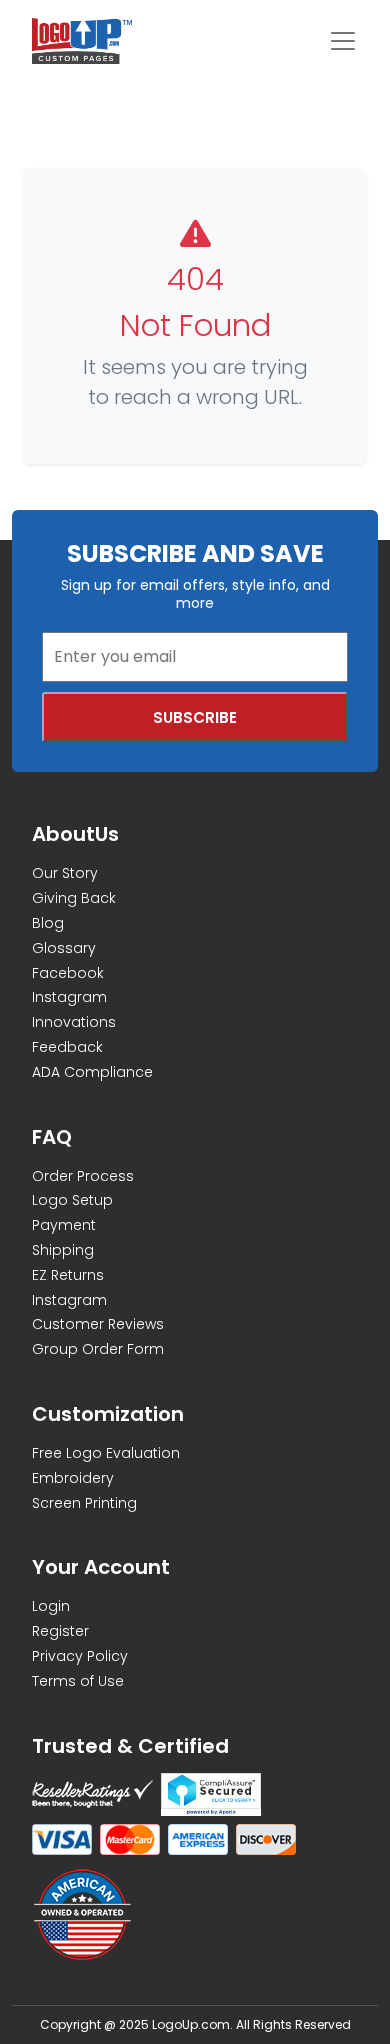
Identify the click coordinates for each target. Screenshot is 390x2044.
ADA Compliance (92, 1072)
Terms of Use (78, 1681)
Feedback (67, 1047)
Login (51, 1606)
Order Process (83, 1176)
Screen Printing (84, 1503)
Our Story (65, 873)
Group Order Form (98, 1349)
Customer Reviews (98, 1324)
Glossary (64, 948)
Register (60, 1631)
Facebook (68, 973)
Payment (64, 1225)
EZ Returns (68, 1275)
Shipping (63, 1250)
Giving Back (74, 898)
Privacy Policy (80, 1656)
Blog (48, 923)
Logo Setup (72, 1200)
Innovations (74, 1022)
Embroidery (73, 1478)
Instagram (69, 997)
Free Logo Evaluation (106, 1453)
